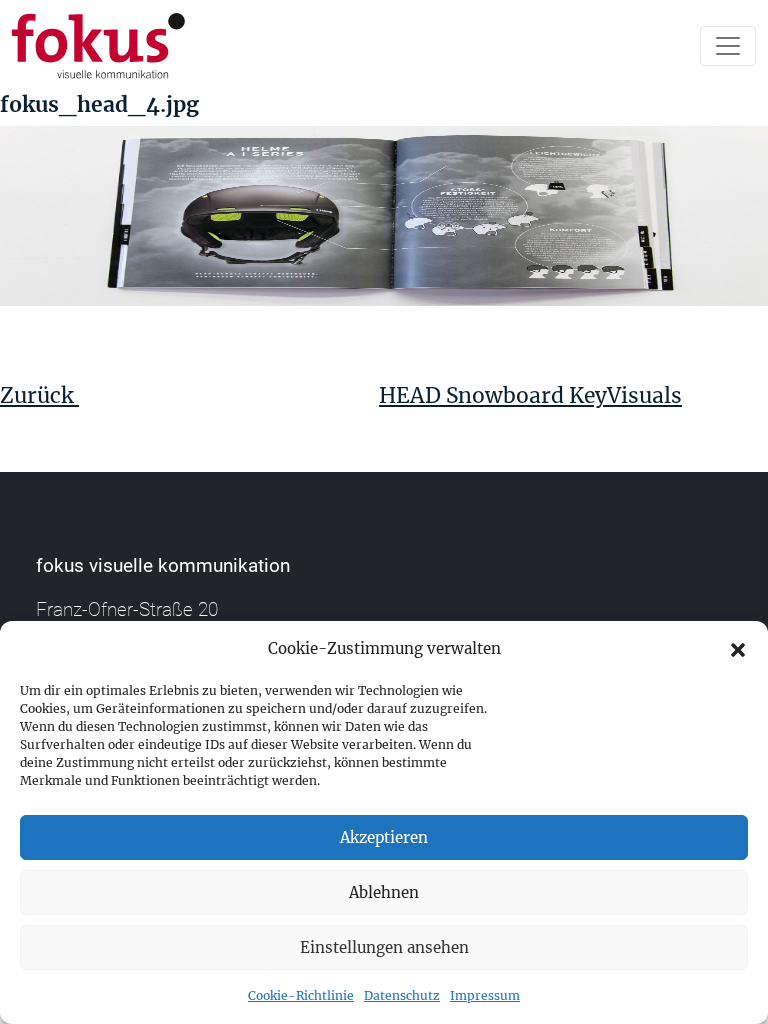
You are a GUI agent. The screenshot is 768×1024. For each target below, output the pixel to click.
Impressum (485, 995)
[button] (738, 649)
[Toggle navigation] (728, 46)
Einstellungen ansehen (384, 947)
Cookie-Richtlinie (301, 995)
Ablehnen (384, 892)
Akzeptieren (384, 837)
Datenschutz (402, 995)
